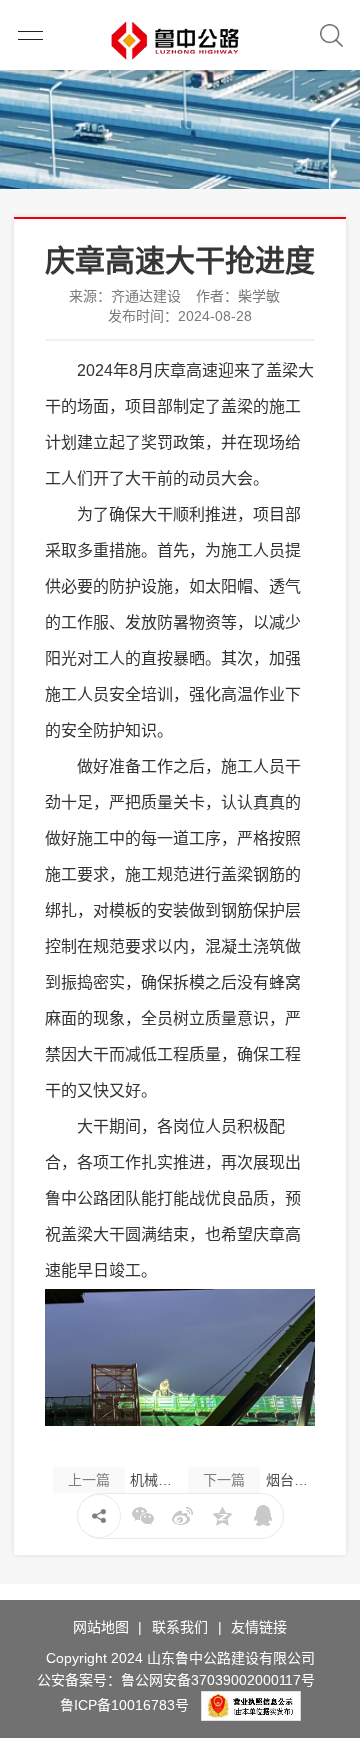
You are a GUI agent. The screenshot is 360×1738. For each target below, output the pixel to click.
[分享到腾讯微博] (263, 1516)
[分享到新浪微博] (183, 1516)
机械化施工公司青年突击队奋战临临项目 (124, 1480)
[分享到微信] (143, 1516)
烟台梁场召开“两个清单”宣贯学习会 (259, 1480)
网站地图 (101, 1627)
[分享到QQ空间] (223, 1516)
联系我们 (180, 1627)
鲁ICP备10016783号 (124, 1705)
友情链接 (259, 1627)
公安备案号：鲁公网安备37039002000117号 (176, 1680)
